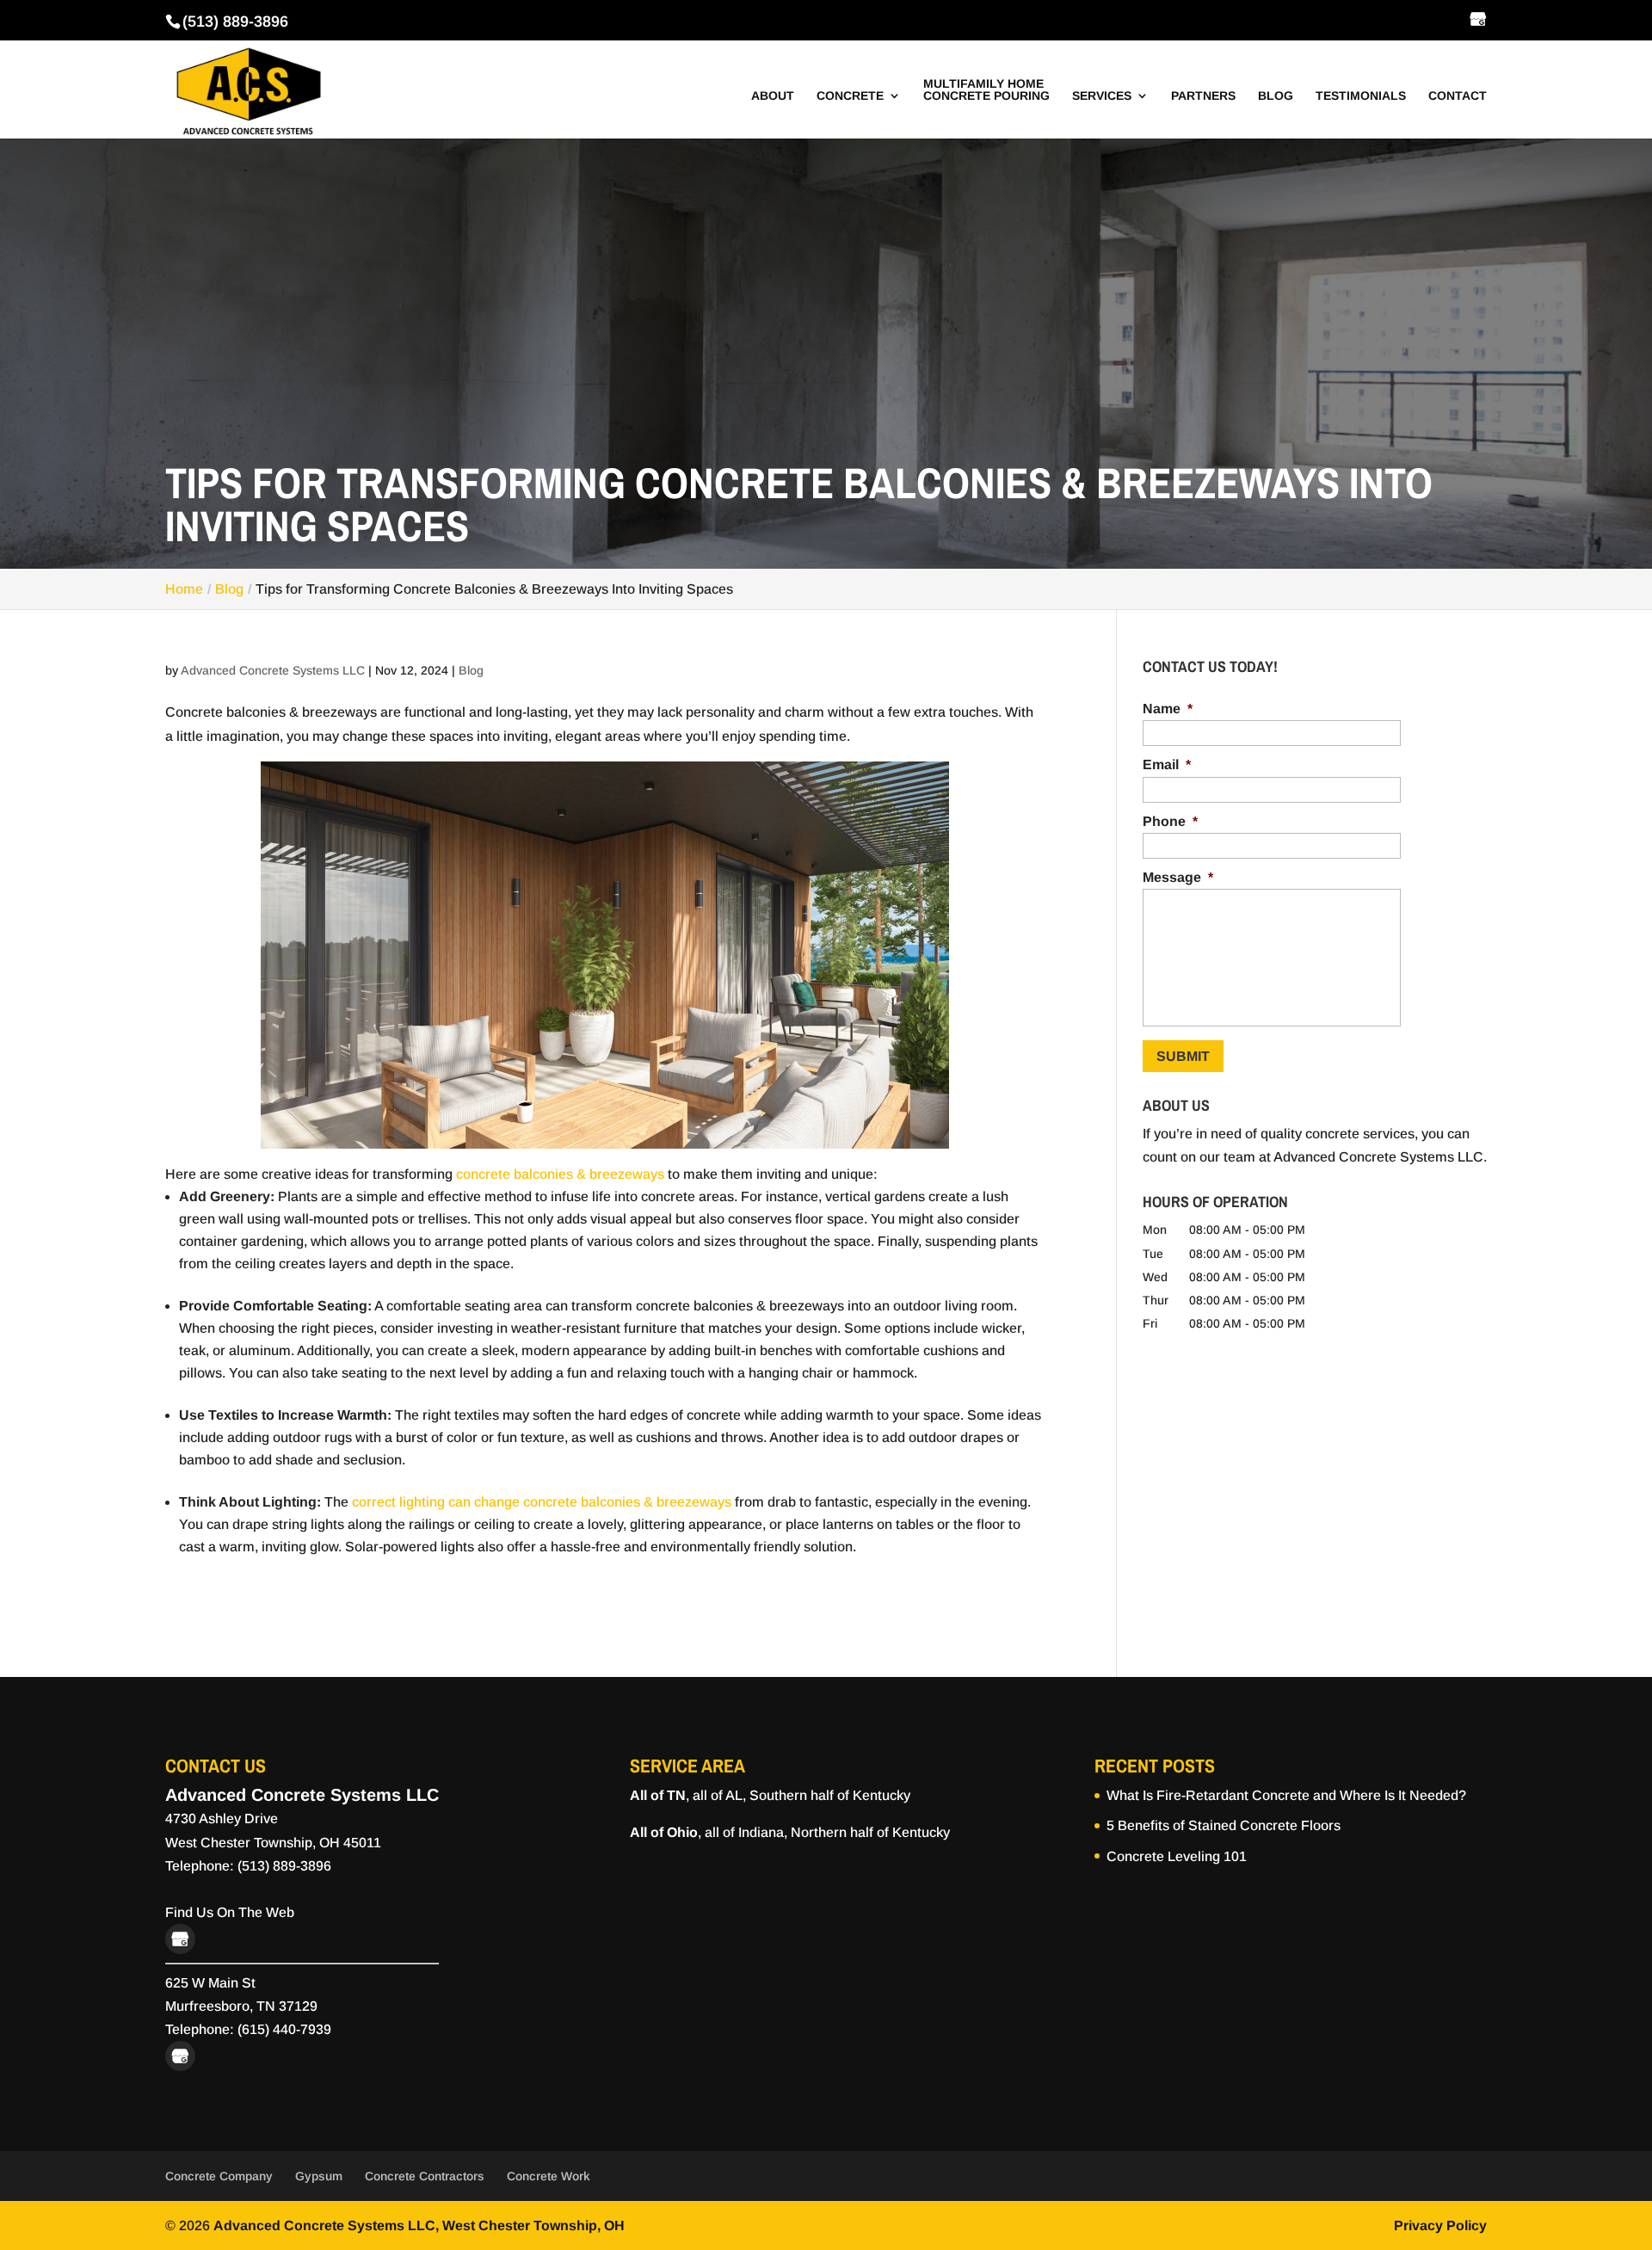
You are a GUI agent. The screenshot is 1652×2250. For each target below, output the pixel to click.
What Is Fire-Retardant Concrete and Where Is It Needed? (1286, 1795)
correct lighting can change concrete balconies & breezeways (542, 1502)
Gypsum (319, 2176)
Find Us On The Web (230, 1912)
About (773, 96)
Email (1167, 764)
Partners (1203, 96)
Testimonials (1361, 96)
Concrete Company (219, 2176)
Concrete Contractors (425, 2176)
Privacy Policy (1440, 2225)
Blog (1276, 96)
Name (1168, 709)
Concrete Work (549, 2176)
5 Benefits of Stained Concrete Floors (1224, 1825)
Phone (1170, 821)
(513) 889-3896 (235, 22)
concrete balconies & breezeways (560, 1174)
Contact (1458, 96)
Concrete (850, 96)
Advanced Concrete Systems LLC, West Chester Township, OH (419, 2225)
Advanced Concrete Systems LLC (273, 670)
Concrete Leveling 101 (1177, 1856)
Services (1102, 96)
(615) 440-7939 (284, 2029)
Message (1178, 877)
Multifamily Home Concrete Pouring (986, 90)
